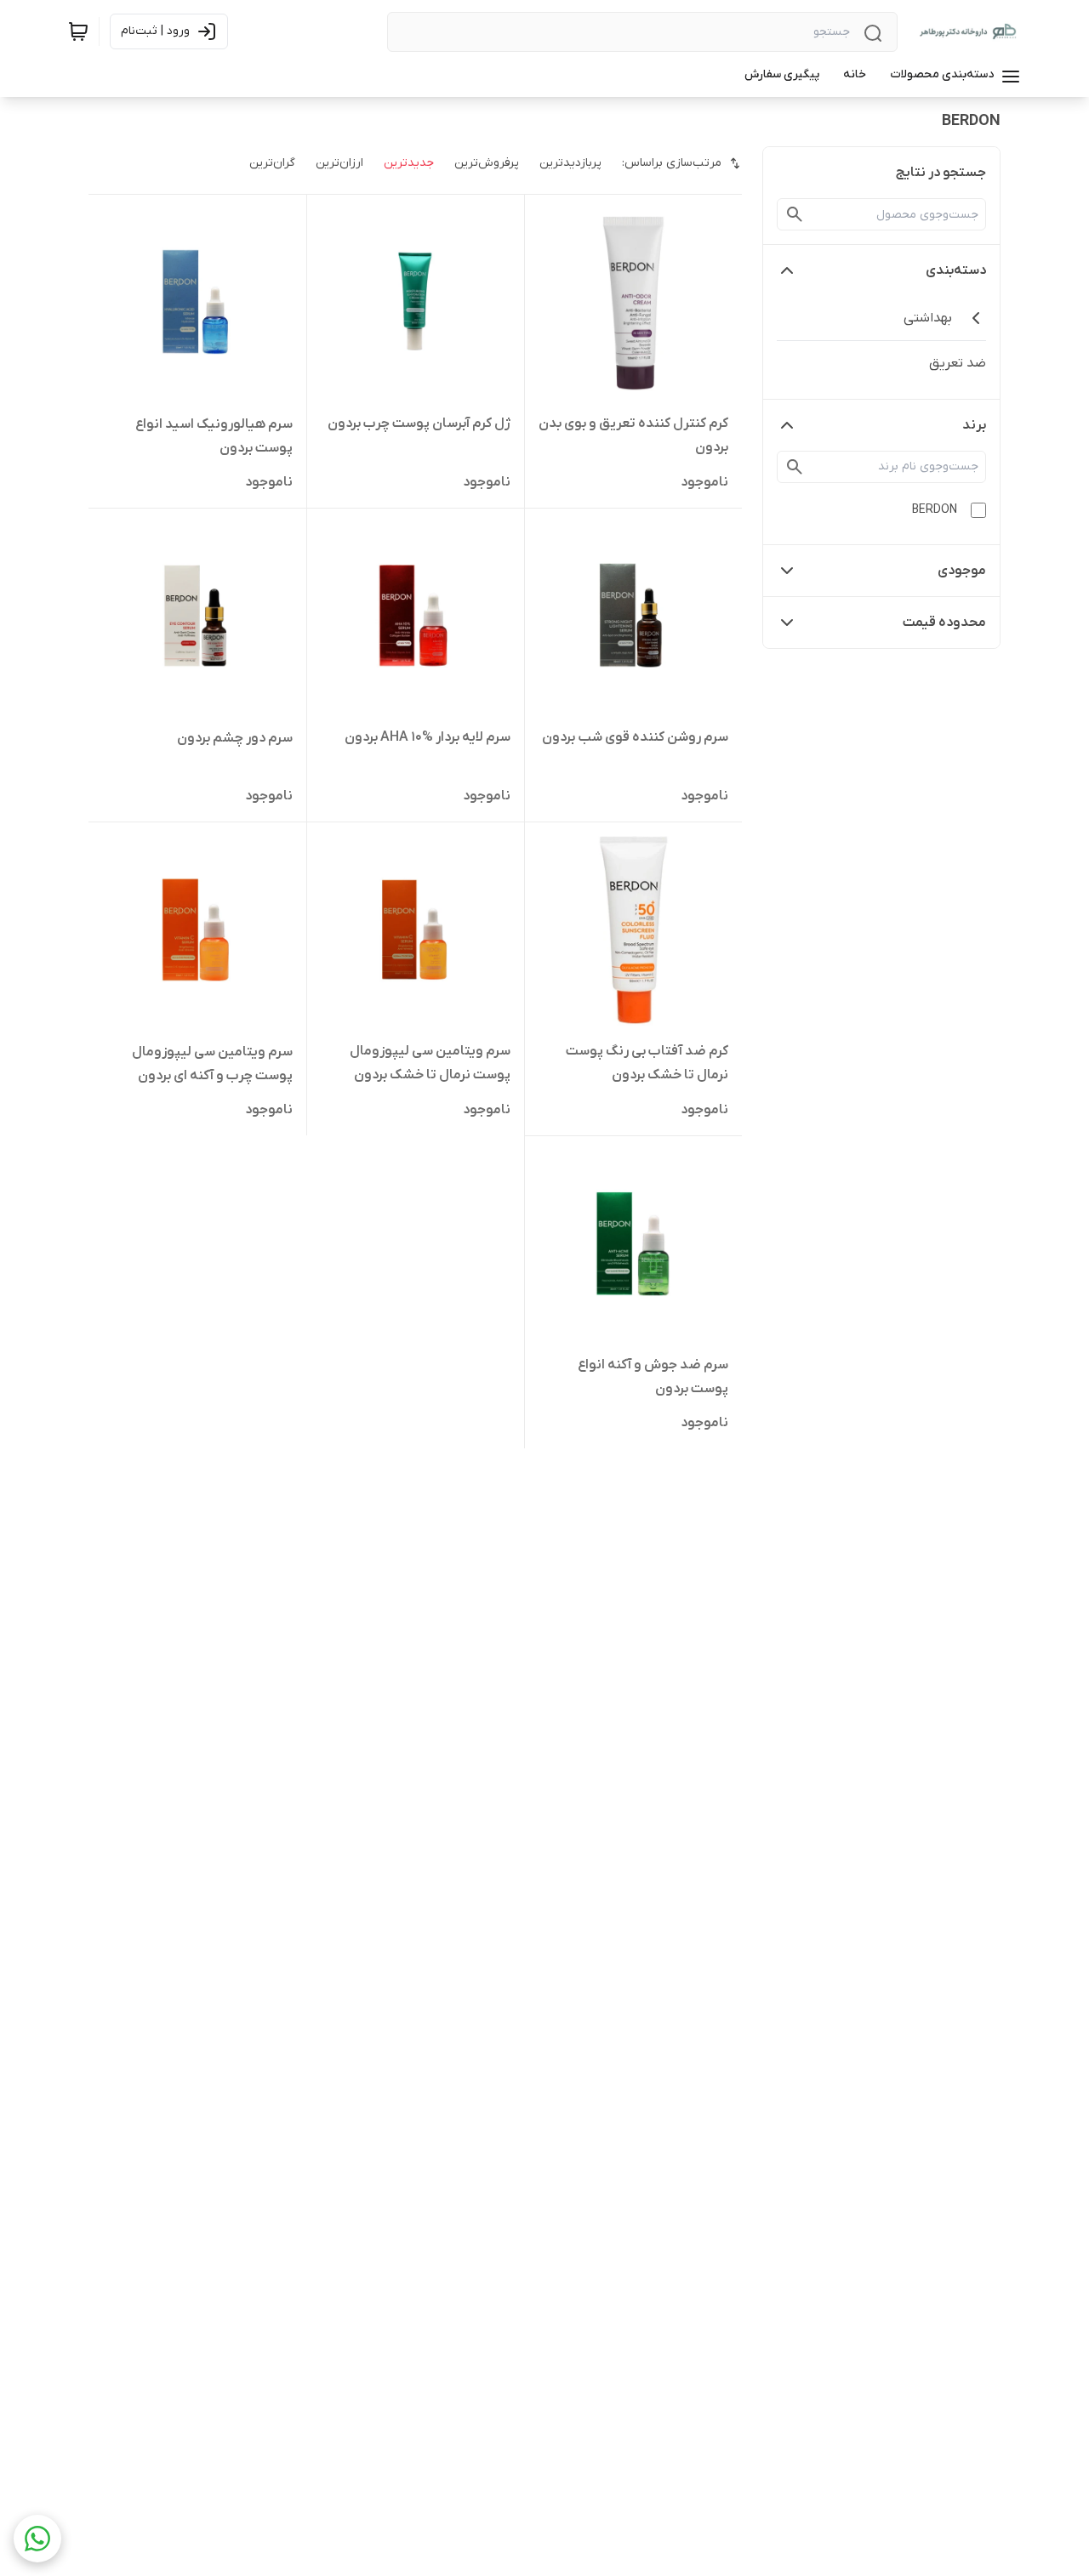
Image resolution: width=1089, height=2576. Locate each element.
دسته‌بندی (956, 270)
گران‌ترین (272, 163)
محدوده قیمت (944, 623)
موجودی (962, 571)
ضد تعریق (958, 363)
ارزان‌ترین (339, 163)
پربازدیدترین (570, 163)
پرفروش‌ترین (487, 163)
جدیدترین (409, 163)
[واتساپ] (37, 2539)
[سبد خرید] (78, 31)
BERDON (935, 510)
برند (974, 425)
